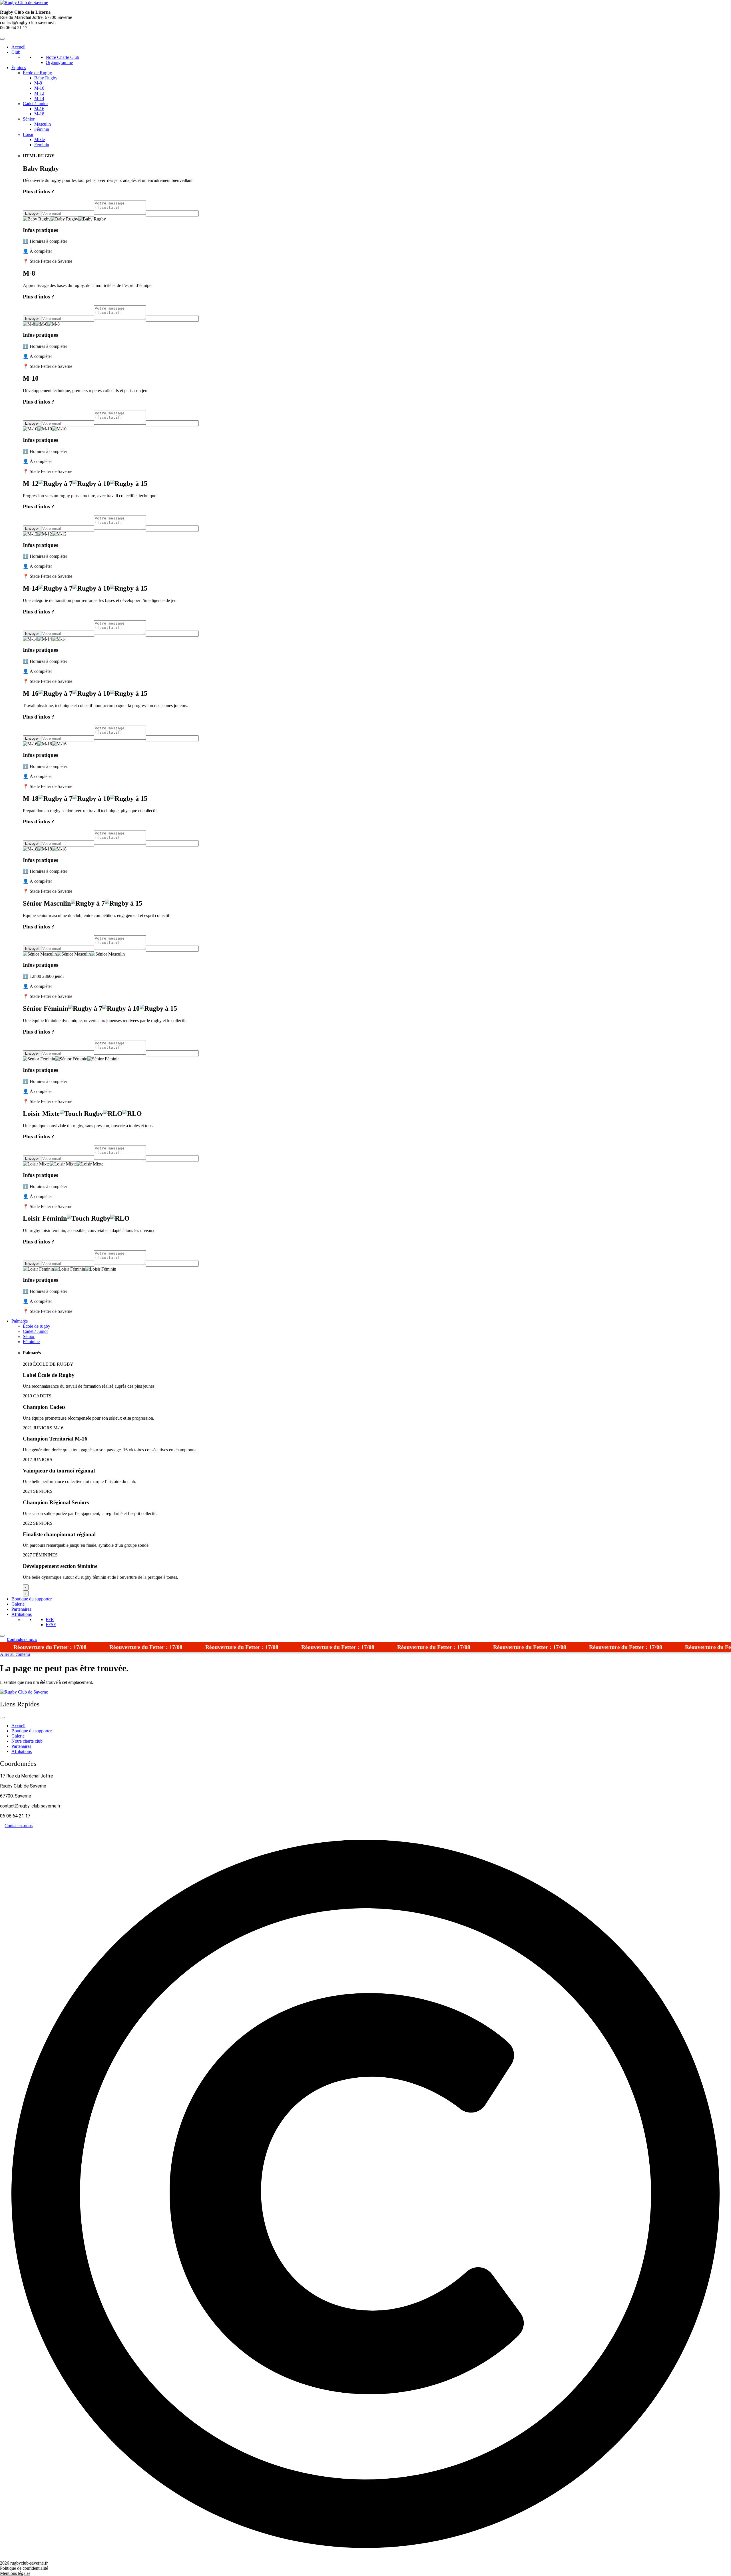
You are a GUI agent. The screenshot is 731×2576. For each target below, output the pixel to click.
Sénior (29, 119)
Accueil (18, 47)
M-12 (39, 93)
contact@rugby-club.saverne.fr (30, 1806)
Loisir (28, 134)
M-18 (39, 114)
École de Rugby (37, 73)
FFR (50, 1619)
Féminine (31, 1342)
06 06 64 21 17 (14, 28)
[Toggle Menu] (2, 39)
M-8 (38, 83)
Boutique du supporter (32, 1599)
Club (16, 52)
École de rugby (37, 1326)
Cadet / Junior (35, 104)
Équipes (19, 68)
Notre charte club (27, 1741)
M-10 (39, 88)
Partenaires (21, 1609)
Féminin (42, 129)
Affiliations (22, 1614)
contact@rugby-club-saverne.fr (28, 22)
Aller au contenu (15, 1654)
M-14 (39, 98)
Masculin (43, 124)
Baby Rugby (46, 78)
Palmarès (20, 1321)
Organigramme (59, 62)
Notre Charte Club (62, 57)
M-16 (39, 109)
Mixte (40, 140)
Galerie (18, 1604)
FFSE (51, 1625)
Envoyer (32, 213)
